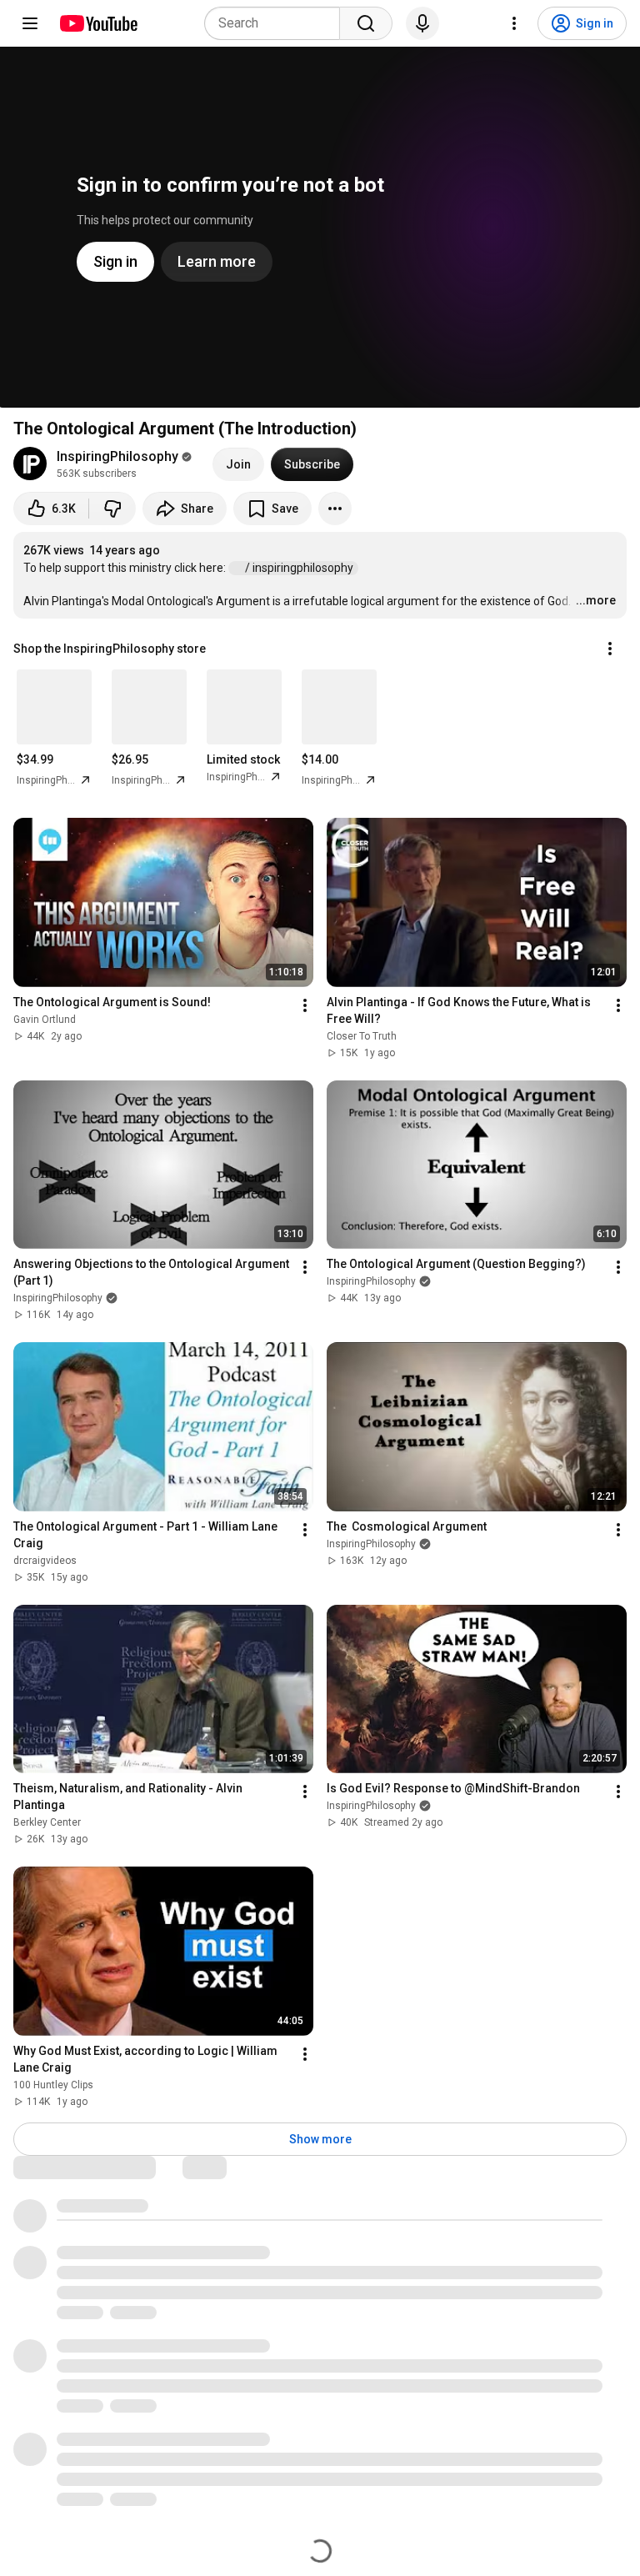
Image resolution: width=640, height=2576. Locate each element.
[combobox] (277, 23)
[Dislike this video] (112, 509)
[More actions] (335, 509)
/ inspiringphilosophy (300, 568)
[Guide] (30, 23)
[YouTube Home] (98, 23)
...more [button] (596, 600)
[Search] (366, 23)
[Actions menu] (610, 649)
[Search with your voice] (422, 23)
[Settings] (514, 23)
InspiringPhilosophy (117, 456)
